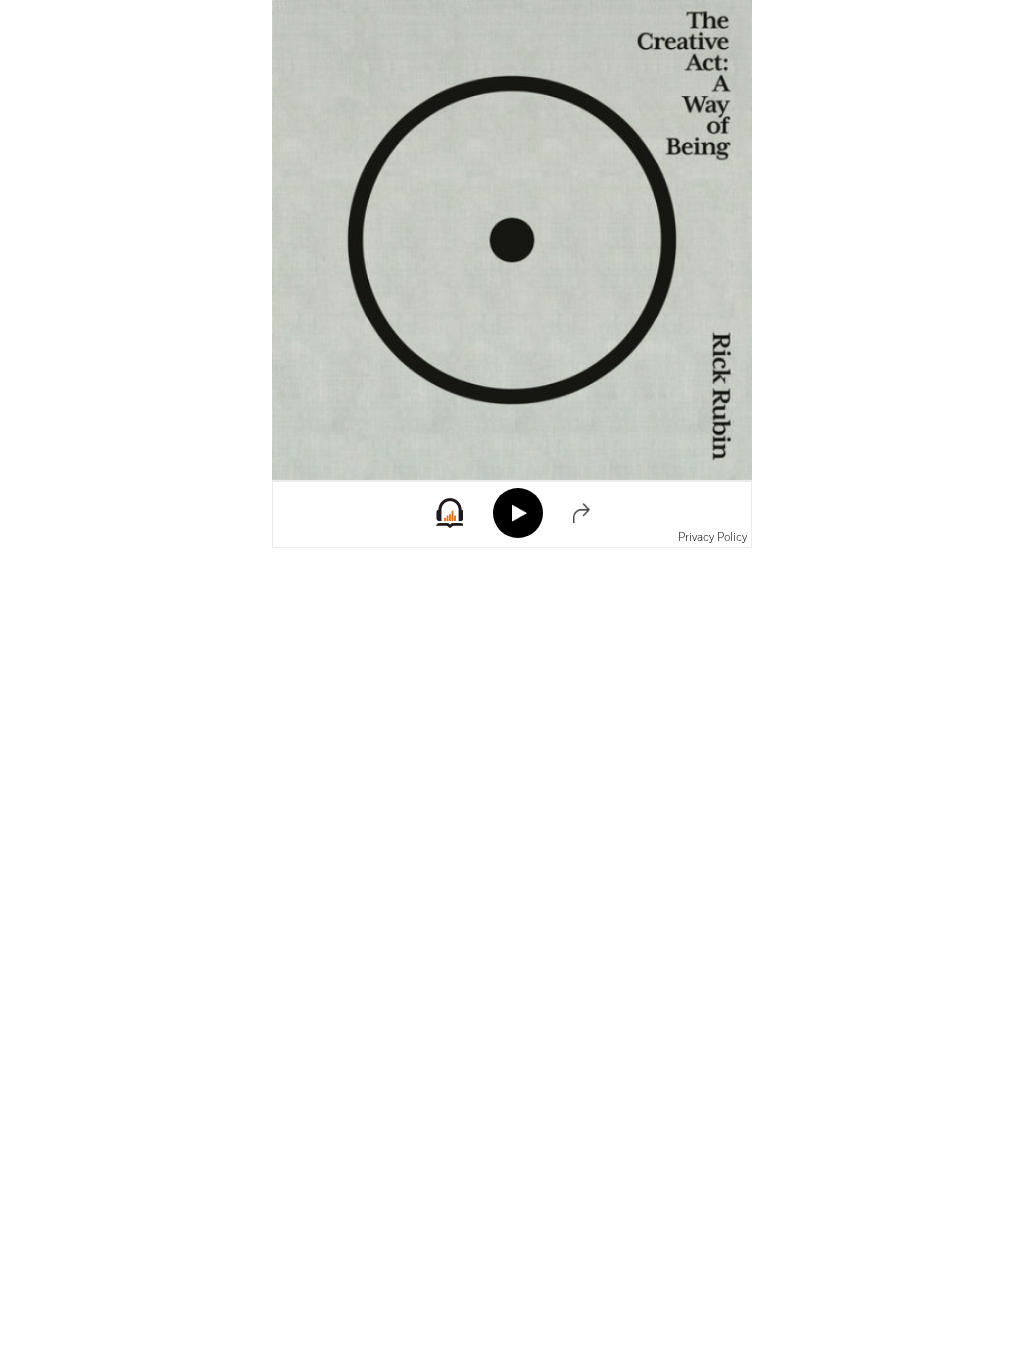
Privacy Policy (712, 537)
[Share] (581, 513)
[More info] (449, 523)
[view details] (512, 240)
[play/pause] (518, 513)
